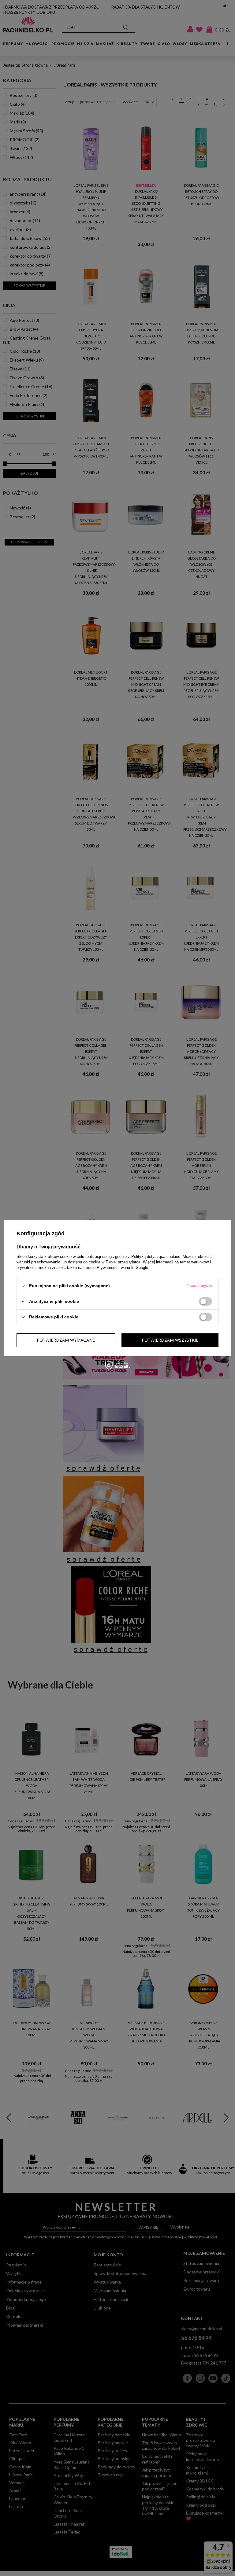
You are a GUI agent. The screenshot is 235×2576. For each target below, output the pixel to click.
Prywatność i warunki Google (122, 1267)
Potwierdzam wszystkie (170, 1340)
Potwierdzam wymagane (66, 1340)
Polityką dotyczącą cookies (156, 1256)
